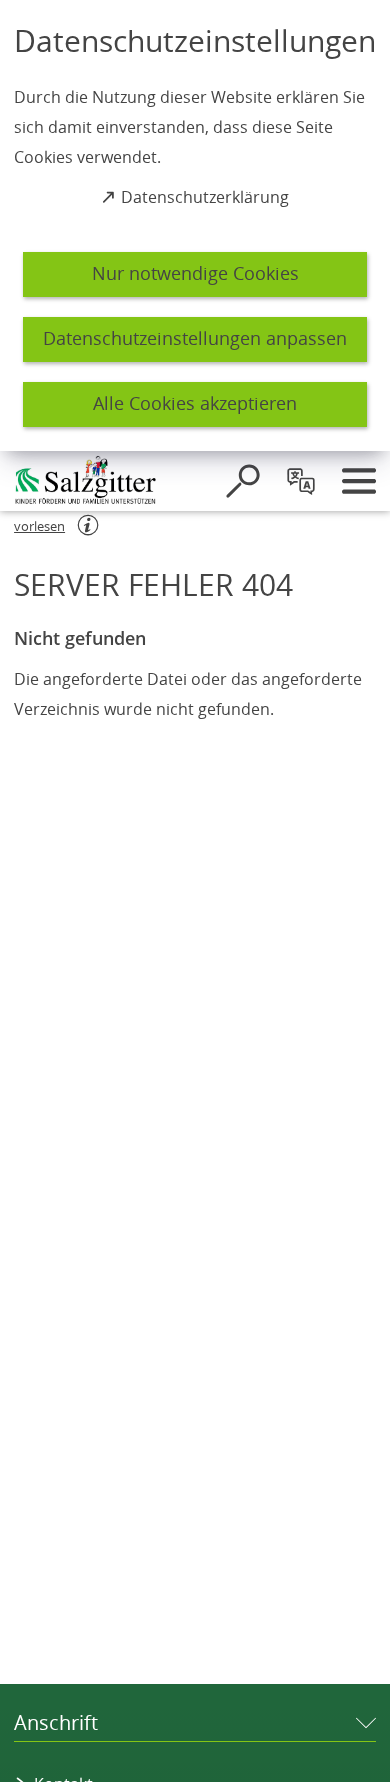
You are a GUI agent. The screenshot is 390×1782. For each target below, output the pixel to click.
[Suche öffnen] (243, 481)
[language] (301, 481)
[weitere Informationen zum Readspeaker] (88, 525)
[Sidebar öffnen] (359, 481)
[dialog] (195, 225)
